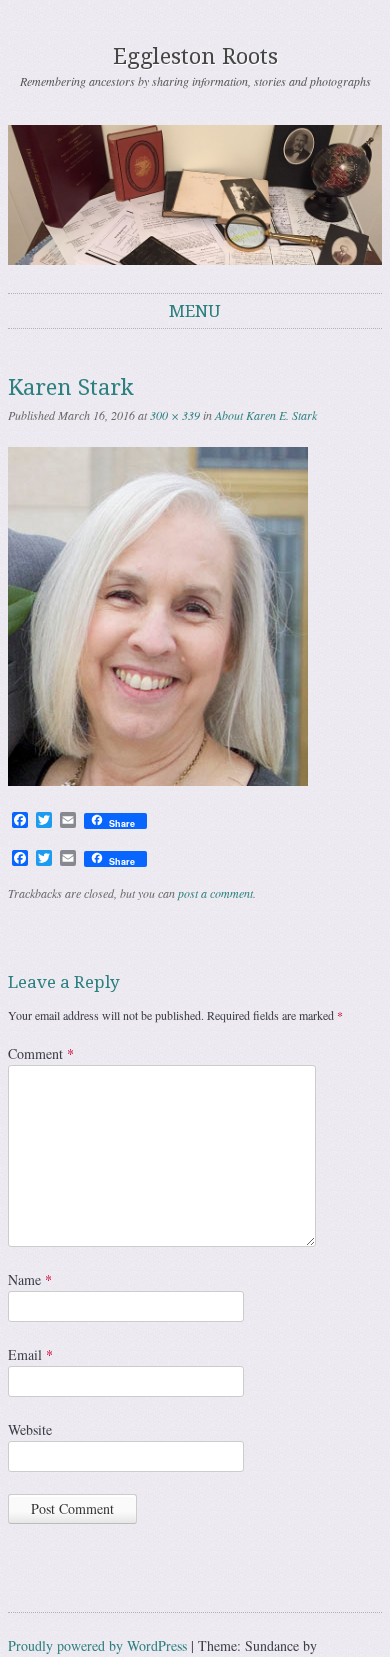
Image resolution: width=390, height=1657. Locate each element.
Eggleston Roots (195, 56)
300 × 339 (175, 415)
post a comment (215, 893)
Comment (41, 1053)
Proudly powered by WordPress (97, 1645)
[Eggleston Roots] (195, 195)
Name (30, 1279)
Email (30, 1354)
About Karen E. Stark (266, 415)
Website (30, 1429)
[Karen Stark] (158, 780)
